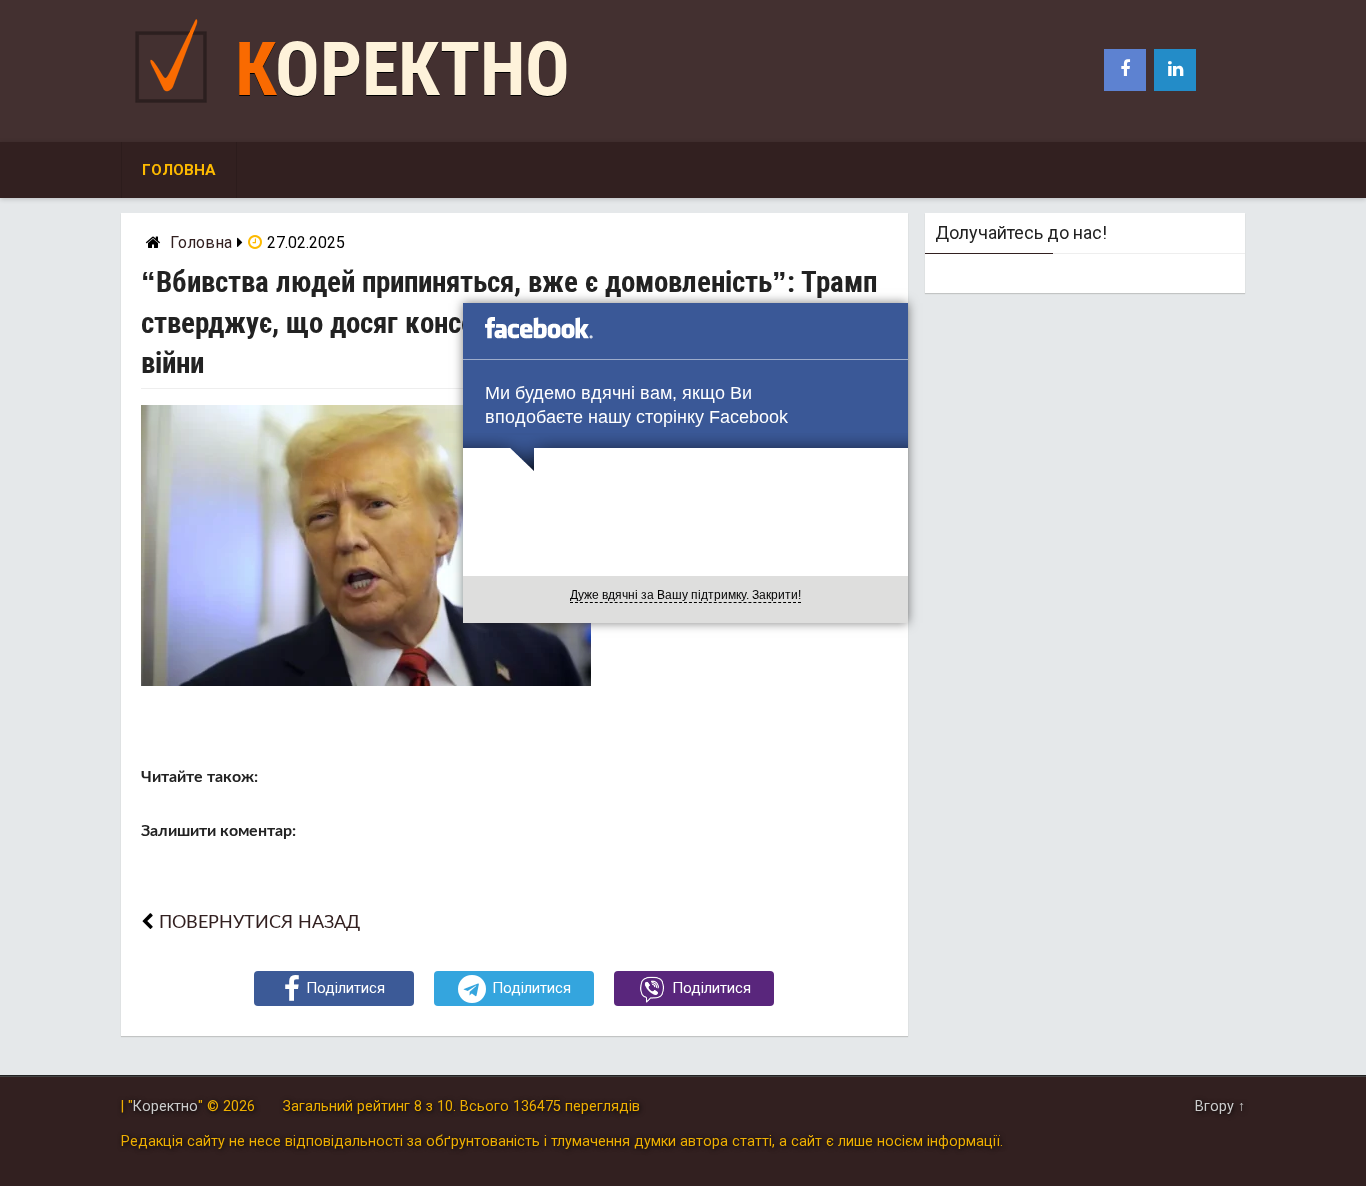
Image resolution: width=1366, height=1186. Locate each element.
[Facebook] (1125, 70)
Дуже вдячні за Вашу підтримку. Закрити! (685, 595)
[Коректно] (176, 107)
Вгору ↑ (1220, 1106)
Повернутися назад (259, 922)
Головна (179, 170)
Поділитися (345, 988)
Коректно (402, 69)
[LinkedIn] (1175, 70)
